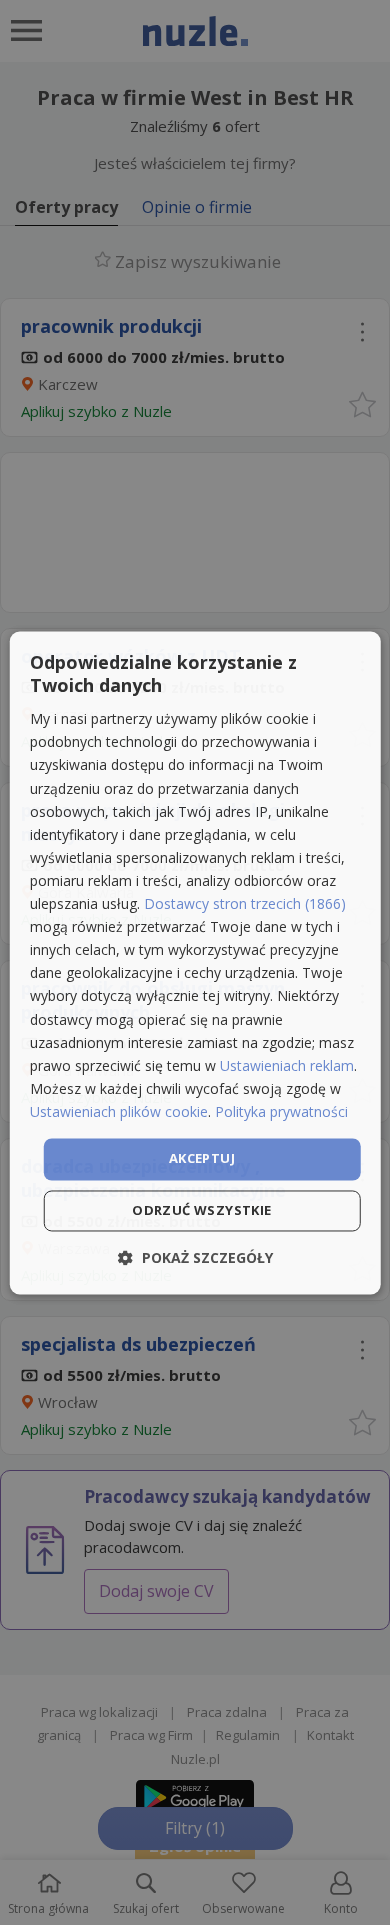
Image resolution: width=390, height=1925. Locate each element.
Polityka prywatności (281, 1111)
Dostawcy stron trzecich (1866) (245, 904)
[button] (195, 1257)
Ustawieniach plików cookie (119, 1111)
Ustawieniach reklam (287, 1065)
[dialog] (195, 962)
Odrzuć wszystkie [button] (201, 1210)
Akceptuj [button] (202, 1158)
